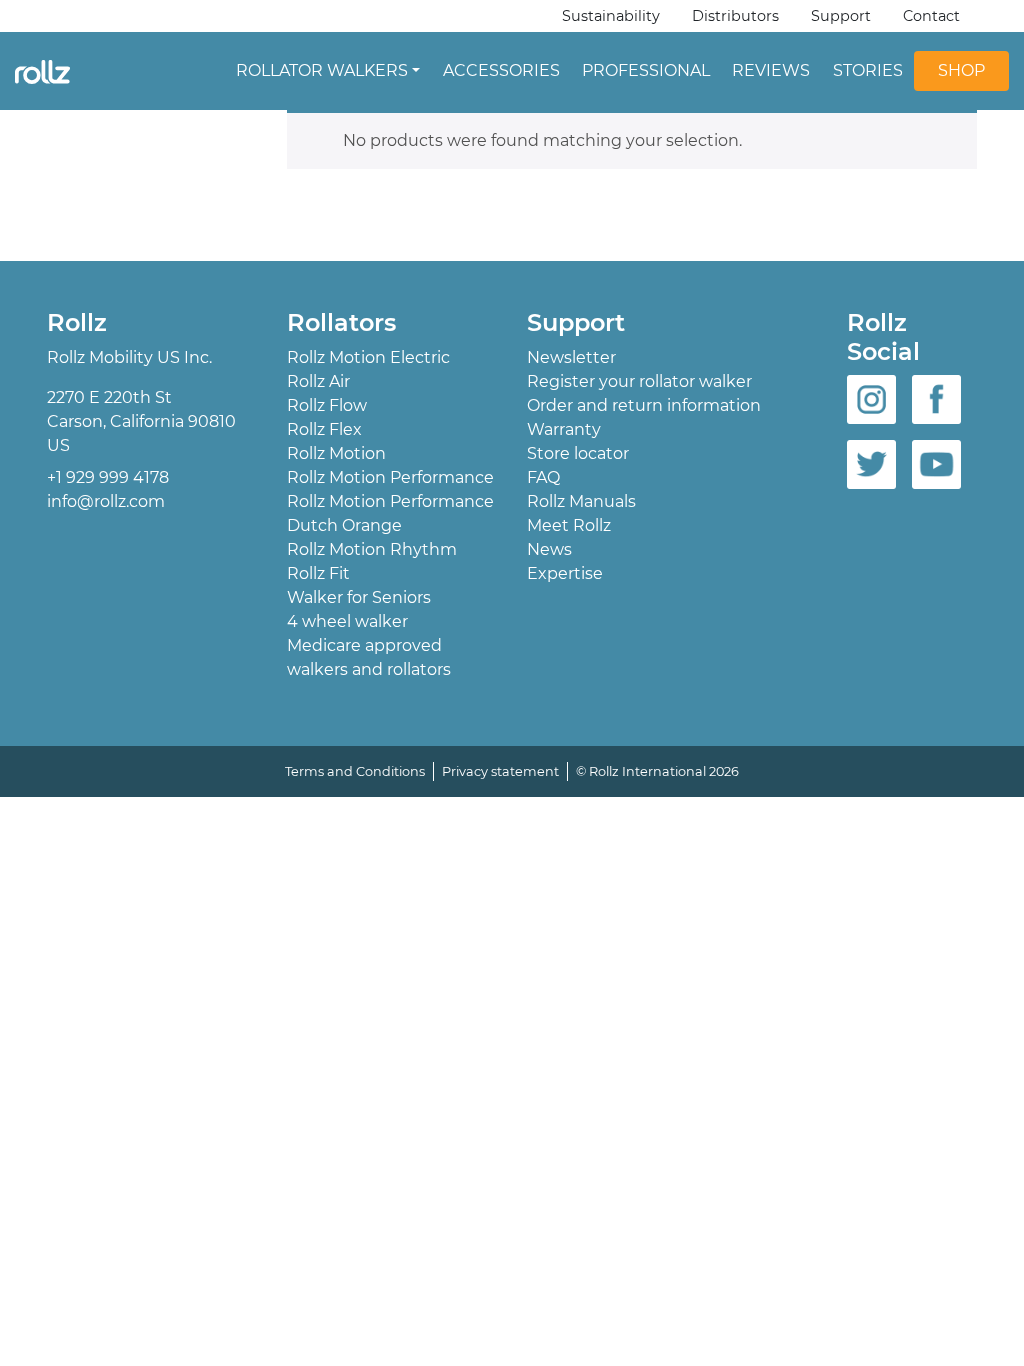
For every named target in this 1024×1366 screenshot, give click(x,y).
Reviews (771, 70)
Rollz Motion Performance (390, 477)
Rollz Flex (324, 429)
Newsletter (571, 357)
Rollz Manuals (581, 501)
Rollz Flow (327, 405)
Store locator (578, 453)
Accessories (501, 70)
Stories (868, 70)
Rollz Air (318, 381)
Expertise (565, 573)
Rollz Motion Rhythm (372, 549)
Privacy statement (500, 771)
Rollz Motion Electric (368, 357)
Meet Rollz (569, 525)
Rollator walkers (322, 70)
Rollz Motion (336, 453)
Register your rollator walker (639, 381)
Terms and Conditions (355, 771)
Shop (961, 70)
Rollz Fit (318, 573)
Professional (646, 70)
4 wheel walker (347, 621)
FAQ (543, 477)
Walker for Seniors (359, 597)
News (549, 549)
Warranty (564, 429)
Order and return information (644, 405)
